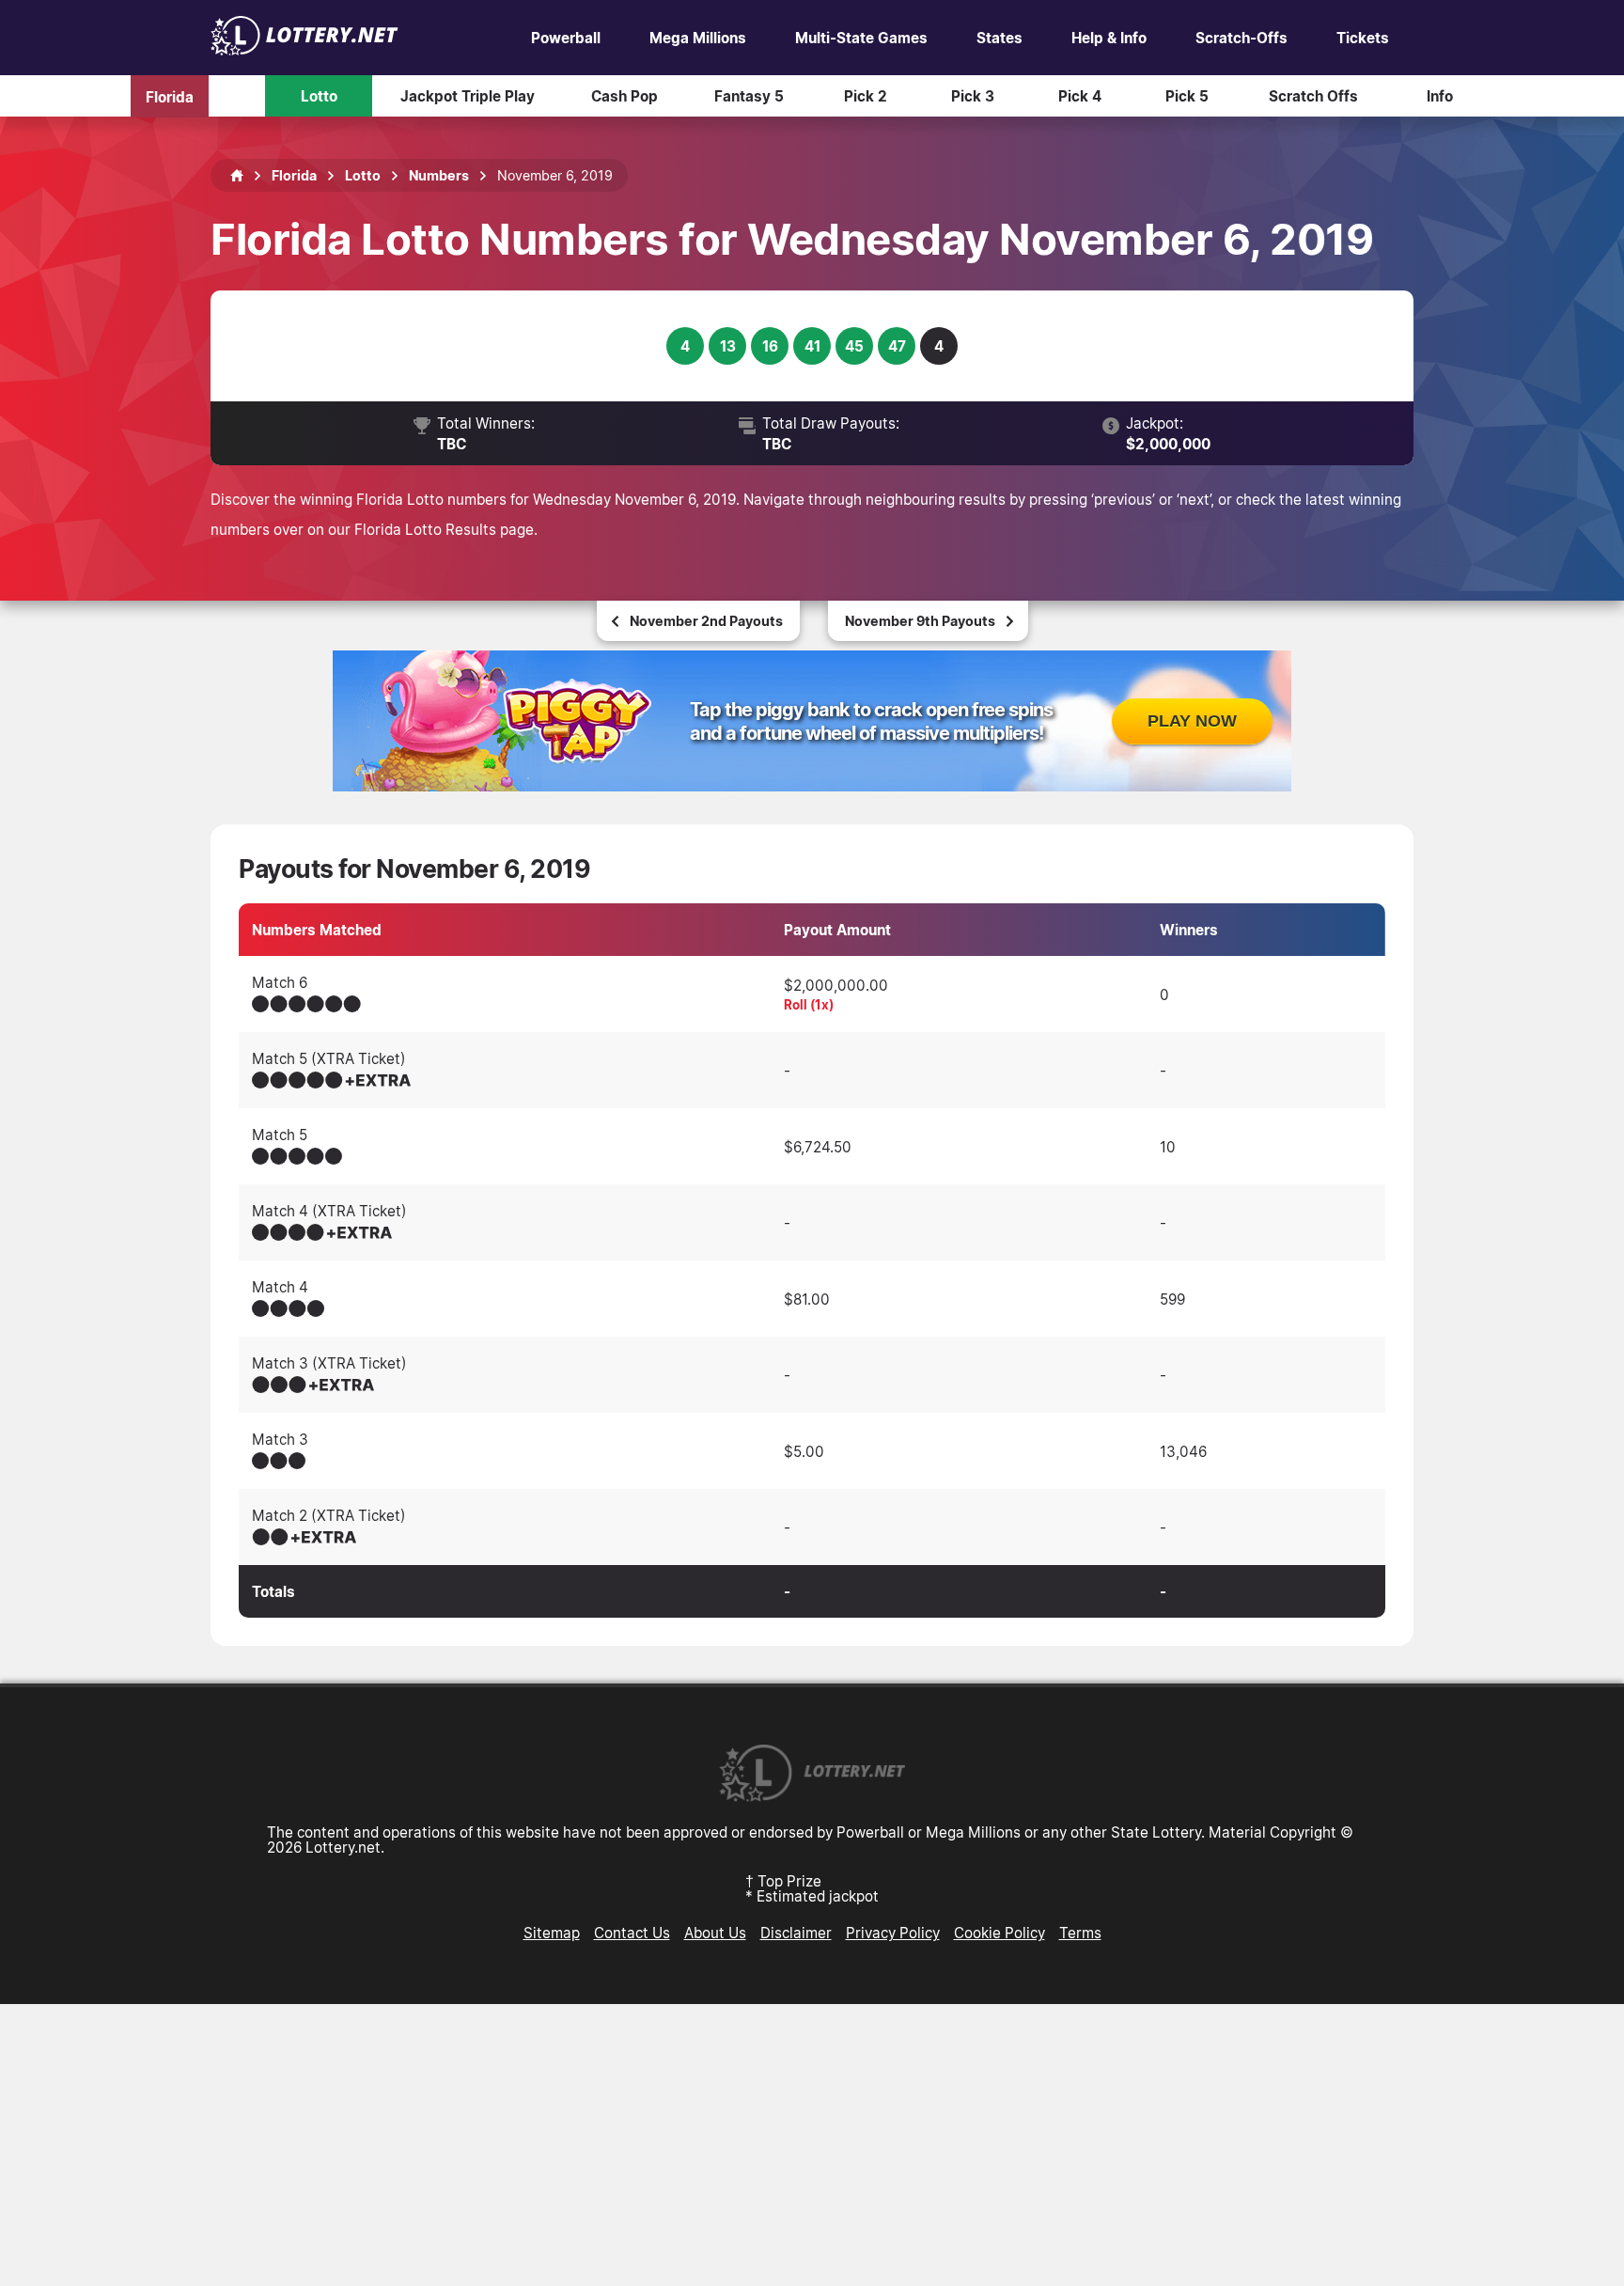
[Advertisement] (812, 2145)
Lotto (319, 96)
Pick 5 (1187, 96)
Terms (1080, 1933)
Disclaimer (796, 1933)
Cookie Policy (999, 1933)
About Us (715, 1933)
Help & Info (1109, 38)
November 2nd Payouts (706, 621)
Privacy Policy (893, 1933)
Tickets (1363, 38)
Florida (170, 96)
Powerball (566, 38)
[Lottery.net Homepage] (237, 176)
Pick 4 (1080, 96)
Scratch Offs (1313, 96)
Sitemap (552, 1933)
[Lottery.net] (304, 50)
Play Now (1192, 721)
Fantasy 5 (749, 96)
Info (1440, 96)
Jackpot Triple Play (468, 96)
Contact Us (632, 1933)
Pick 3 (973, 96)
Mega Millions (698, 38)
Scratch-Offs (1241, 38)
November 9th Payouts (920, 621)
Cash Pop (625, 96)
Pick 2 (866, 96)
